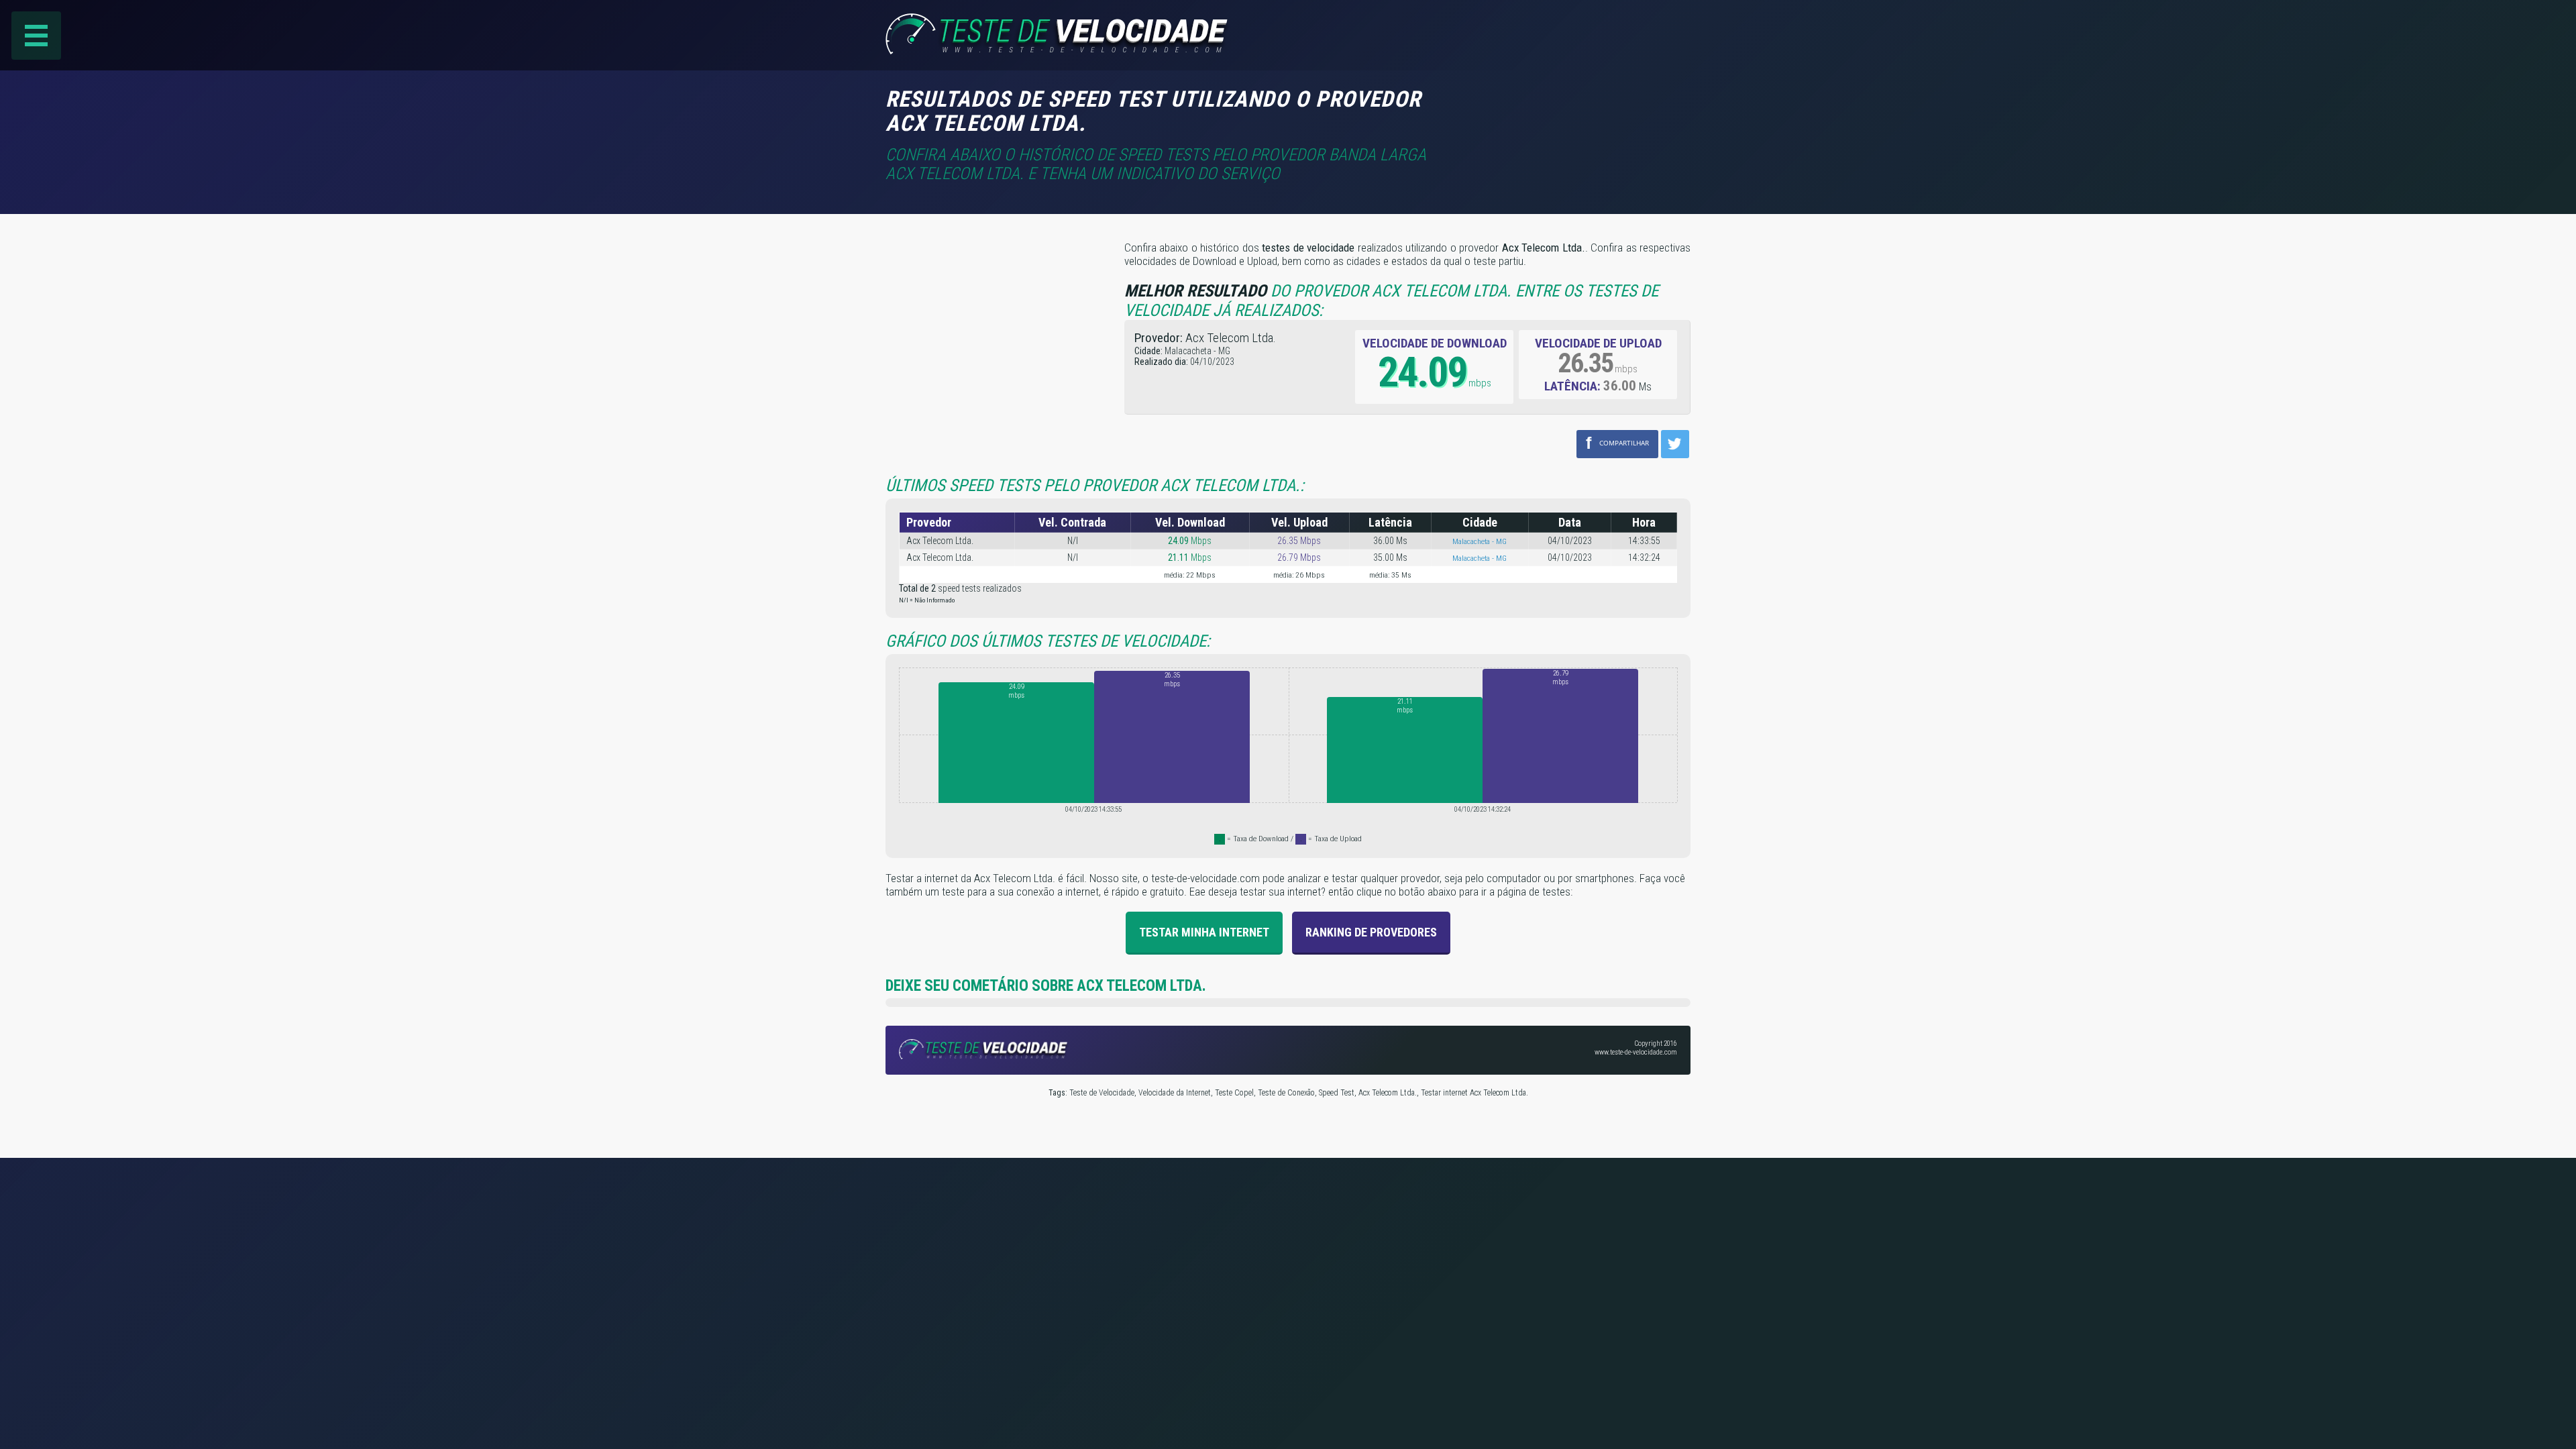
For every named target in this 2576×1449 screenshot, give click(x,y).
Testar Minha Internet (1204, 932)
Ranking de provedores (1371, 932)
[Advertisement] (1578, 107)
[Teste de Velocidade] (1059, 50)
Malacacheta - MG (1480, 541)
